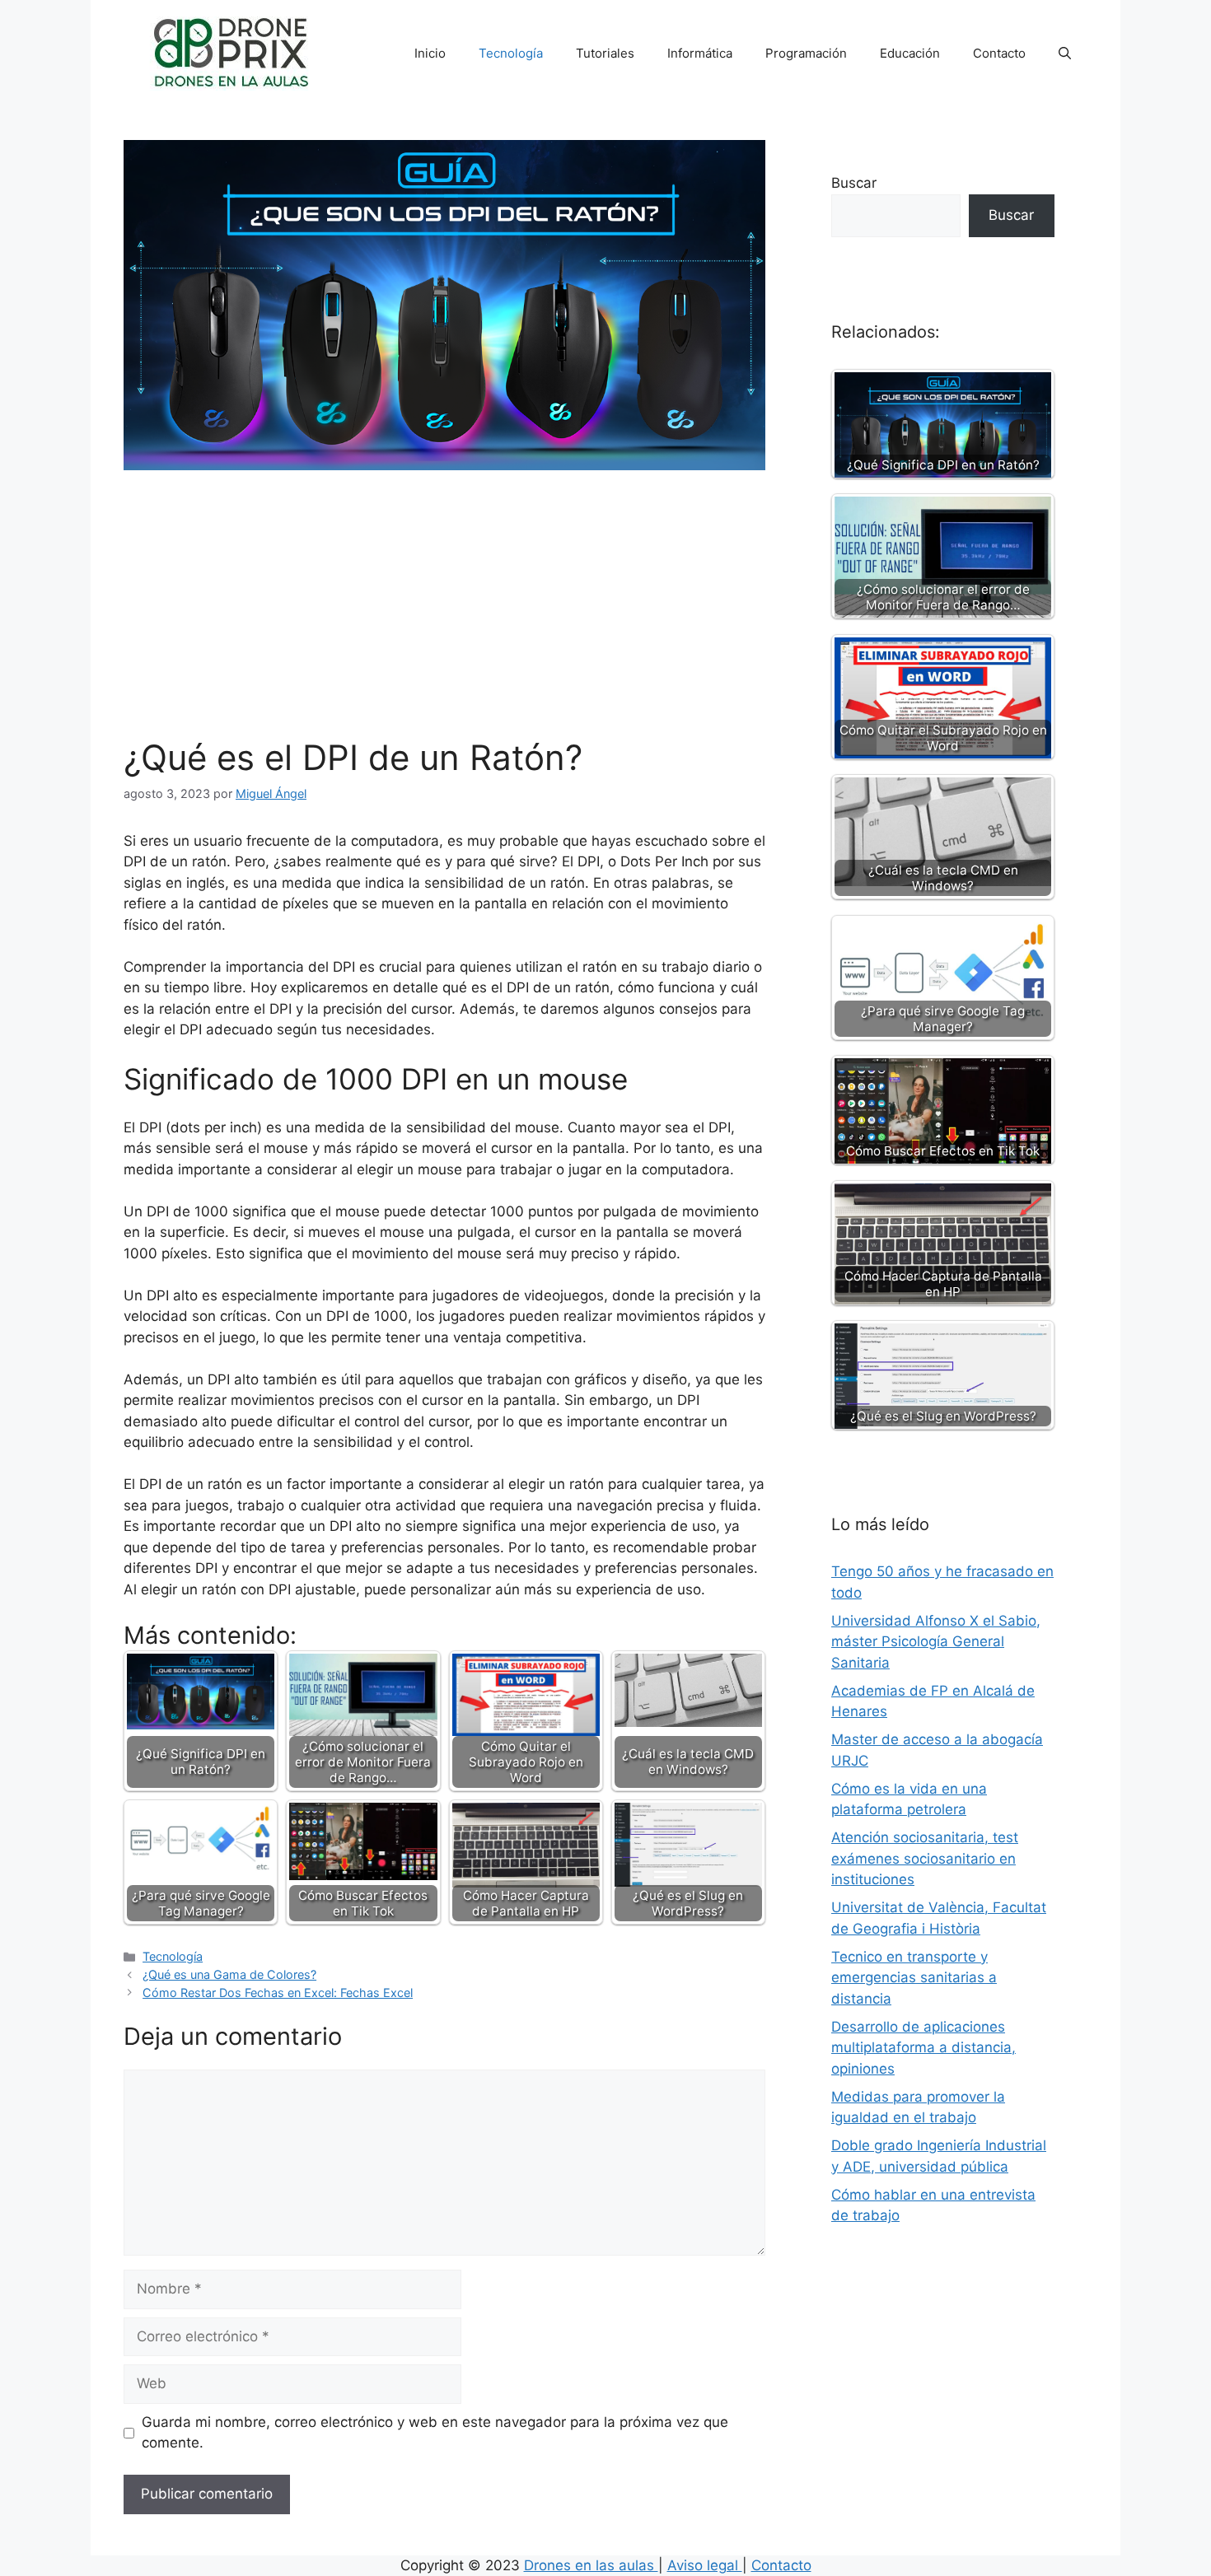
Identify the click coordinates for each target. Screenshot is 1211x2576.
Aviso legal (705, 2565)
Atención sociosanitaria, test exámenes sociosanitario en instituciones (925, 1858)
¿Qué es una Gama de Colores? (229, 1974)
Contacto (999, 53)
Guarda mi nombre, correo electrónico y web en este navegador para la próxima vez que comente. (435, 2433)
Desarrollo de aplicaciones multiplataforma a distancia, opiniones (923, 2048)
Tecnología (511, 53)
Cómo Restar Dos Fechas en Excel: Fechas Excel (278, 1993)
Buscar (854, 183)
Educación (910, 53)
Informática (700, 53)
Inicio (430, 53)
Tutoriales (605, 53)
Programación (806, 53)
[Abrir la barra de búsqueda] (1065, 54)
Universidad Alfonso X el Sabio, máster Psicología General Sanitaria (936, 1642)
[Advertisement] (444, 614)
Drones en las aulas (591, 2565)
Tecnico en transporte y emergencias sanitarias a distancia (914, 1978)
